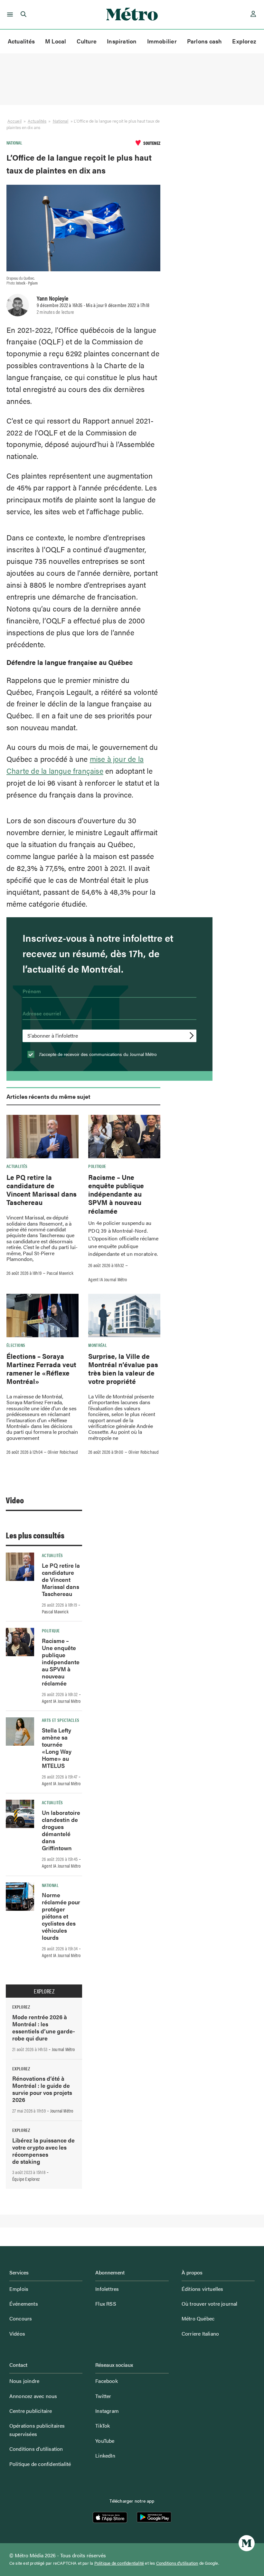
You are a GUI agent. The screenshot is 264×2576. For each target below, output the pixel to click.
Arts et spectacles (61, 1720)
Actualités (21, 41)
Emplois (19, 2289)
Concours (21, 2318)
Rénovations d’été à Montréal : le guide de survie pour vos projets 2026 (42, 2089)
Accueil (14, 121)
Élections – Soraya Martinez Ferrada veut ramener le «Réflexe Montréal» (41, 1369)
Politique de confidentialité (40, 2464)
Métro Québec (198, 2318)
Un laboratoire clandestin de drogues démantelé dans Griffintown (61, 1830)
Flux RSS (106, 2304)
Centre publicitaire (31, 2411)
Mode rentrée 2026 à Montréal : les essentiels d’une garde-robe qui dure (44, 2027)
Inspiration (122, 41)
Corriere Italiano (200, 2333)
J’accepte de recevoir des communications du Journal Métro (97, 1054)
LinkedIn (105, 2455)
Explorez (244, 41)
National (61, 121)
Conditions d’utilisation (36, 2449)
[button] (9, 14)
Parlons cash (205, 41)
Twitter (103, 2396)
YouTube (105, 2441)
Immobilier (162, 41)
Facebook (107, 2381)
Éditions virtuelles (203, 2289)
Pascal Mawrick (60, 1273)
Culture (87, 41)
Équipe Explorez (26, 2179)
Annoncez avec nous (33, 2396)
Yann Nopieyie (52, 298)
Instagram (107, 2411)
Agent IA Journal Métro (108, 1279)
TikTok (103, 2426)
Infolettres (107, 2289)
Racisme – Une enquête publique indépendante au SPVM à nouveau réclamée (116, 1194)
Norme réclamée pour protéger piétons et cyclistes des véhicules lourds (61, 1916)
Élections (16, 1345)
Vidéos (17, 2333)
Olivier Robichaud (63, 1452)
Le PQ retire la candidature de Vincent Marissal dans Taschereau (42, 1190)
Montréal (98, 1345)
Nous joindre (24, 2381)
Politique (97, 1166)
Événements (24, 2304)
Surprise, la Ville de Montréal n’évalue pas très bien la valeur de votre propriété (123, 1369)
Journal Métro (63, 2049)
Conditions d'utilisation (177, 2563)
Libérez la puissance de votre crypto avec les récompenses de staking (43, 2151)
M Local (56, 41)
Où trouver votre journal (210, 2304)
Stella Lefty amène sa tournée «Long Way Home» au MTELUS (57, 1748)
